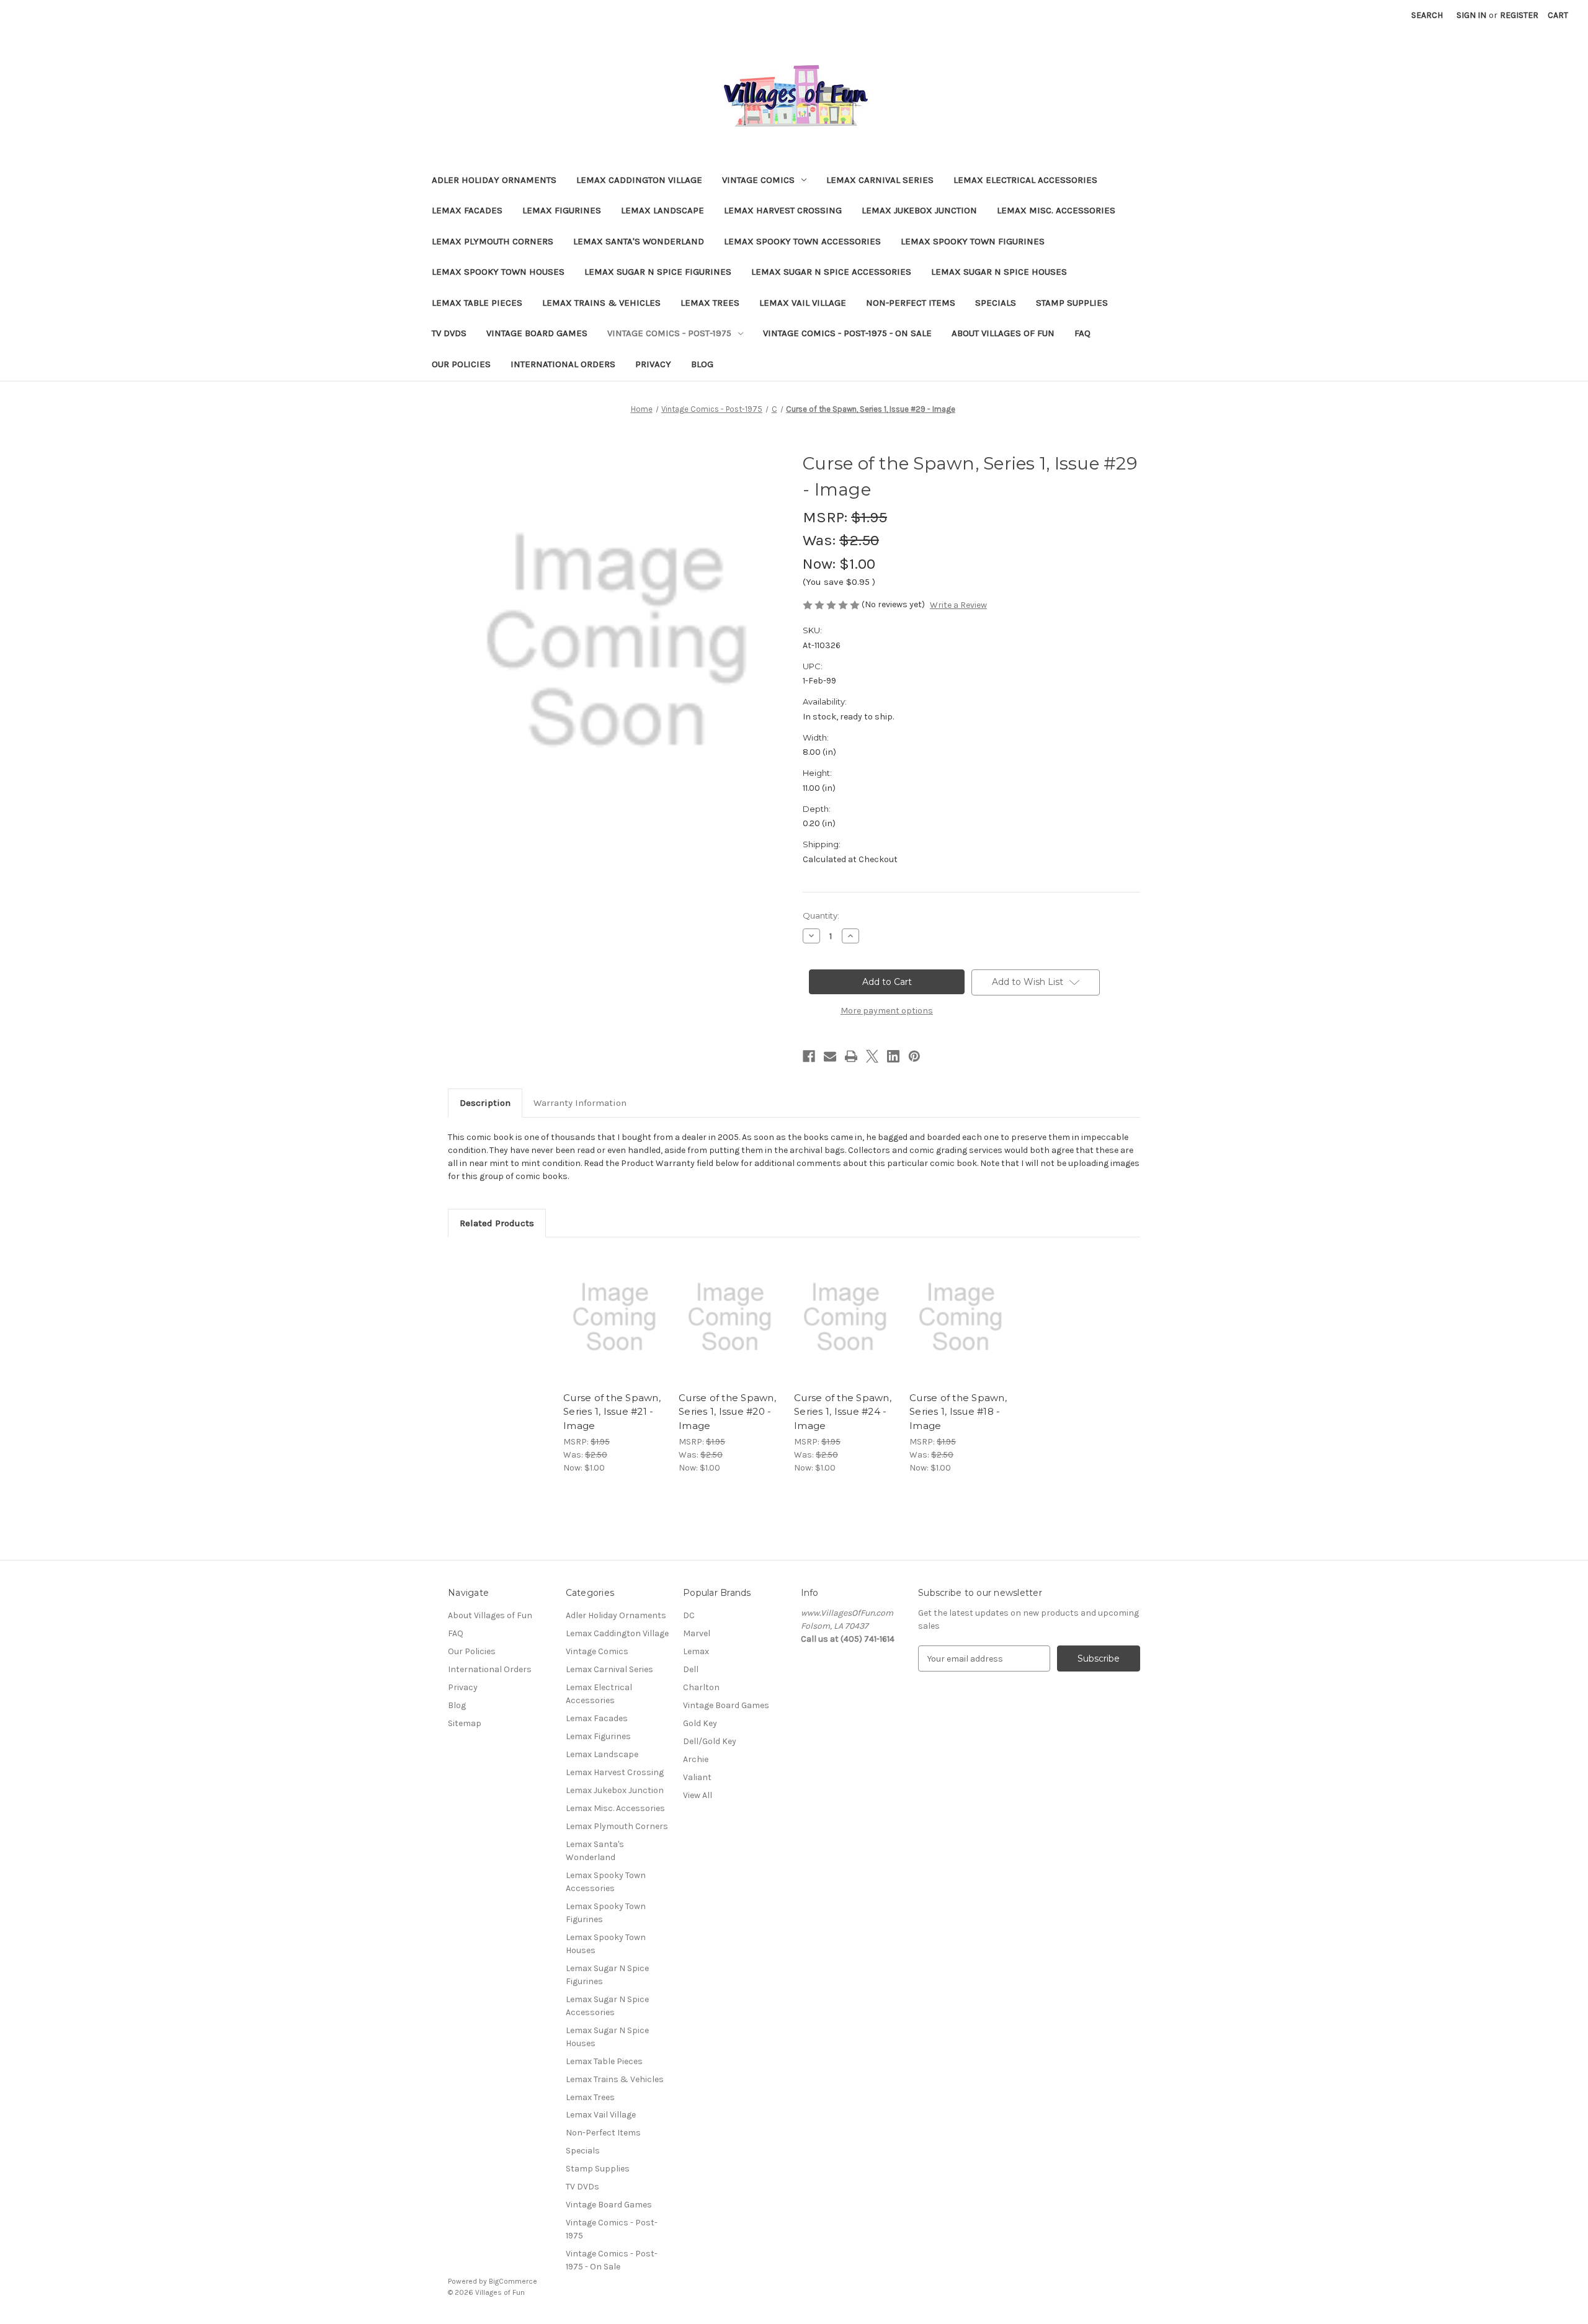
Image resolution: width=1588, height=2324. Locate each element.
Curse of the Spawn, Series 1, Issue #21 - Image (612, 1412)
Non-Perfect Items (911, 303)
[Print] (851, 1056)
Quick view (613, 1306)
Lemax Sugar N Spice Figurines (658, 272)
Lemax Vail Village (803, 303)
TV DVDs (449, 333)
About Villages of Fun (1003, 333)
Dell (691, 1669)
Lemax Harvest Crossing (783, 210)
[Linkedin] (893, 1056)
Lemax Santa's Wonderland (639, 241)
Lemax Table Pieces (477, 303)
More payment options (887, 1011)
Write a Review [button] (958, 605)
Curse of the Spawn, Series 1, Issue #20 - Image (727, 1412)
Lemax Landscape (662, 210)
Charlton (701, 1687)
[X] (872, 1056)
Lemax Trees (710, 303)
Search (1427, 15)
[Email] (830, 1056)
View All (698, 1795)
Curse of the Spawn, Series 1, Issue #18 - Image (958, 1412)
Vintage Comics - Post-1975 (669, 333)
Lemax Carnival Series (880, 180)
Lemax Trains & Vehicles (601, 303)
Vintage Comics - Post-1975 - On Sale (847, 333)
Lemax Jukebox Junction (919, 210)
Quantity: (821, 915)
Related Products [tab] (497, 1223)
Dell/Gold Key (710, 1741)
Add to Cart (614, 1328)
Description (485, 1103)
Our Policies (461, 364)
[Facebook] (809, 1056)
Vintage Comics (758, 180)
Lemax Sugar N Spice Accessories (831, 272)
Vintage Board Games (537, 333)
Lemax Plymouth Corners (493, 241)
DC (689, 1615)
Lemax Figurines (562, 210)
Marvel (697, 1633)
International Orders (563, 364)
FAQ (1082, 333)
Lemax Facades (467, 210)
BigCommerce (513, 2281)
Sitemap (465, 1723)
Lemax (696, 1651)
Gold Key (700, 1723)
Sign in (1471, 15)
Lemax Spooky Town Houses (498, 272)
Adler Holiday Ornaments (494, 180)
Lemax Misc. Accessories (1056, 210)
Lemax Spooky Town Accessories (802, 241)
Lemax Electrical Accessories (1025, 180)
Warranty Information (580, 1103)
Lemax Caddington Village (639, 180)
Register (1519, 15)
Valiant (697, 1777)
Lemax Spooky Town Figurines (973, 241)
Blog (702, 364)
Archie (696, 1759)
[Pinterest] (914, 1056)
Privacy (653, 364)
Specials (996, 303)
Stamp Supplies (1072, 303)
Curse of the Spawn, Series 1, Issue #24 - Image (843, 1412)
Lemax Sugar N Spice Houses (999, 272)
